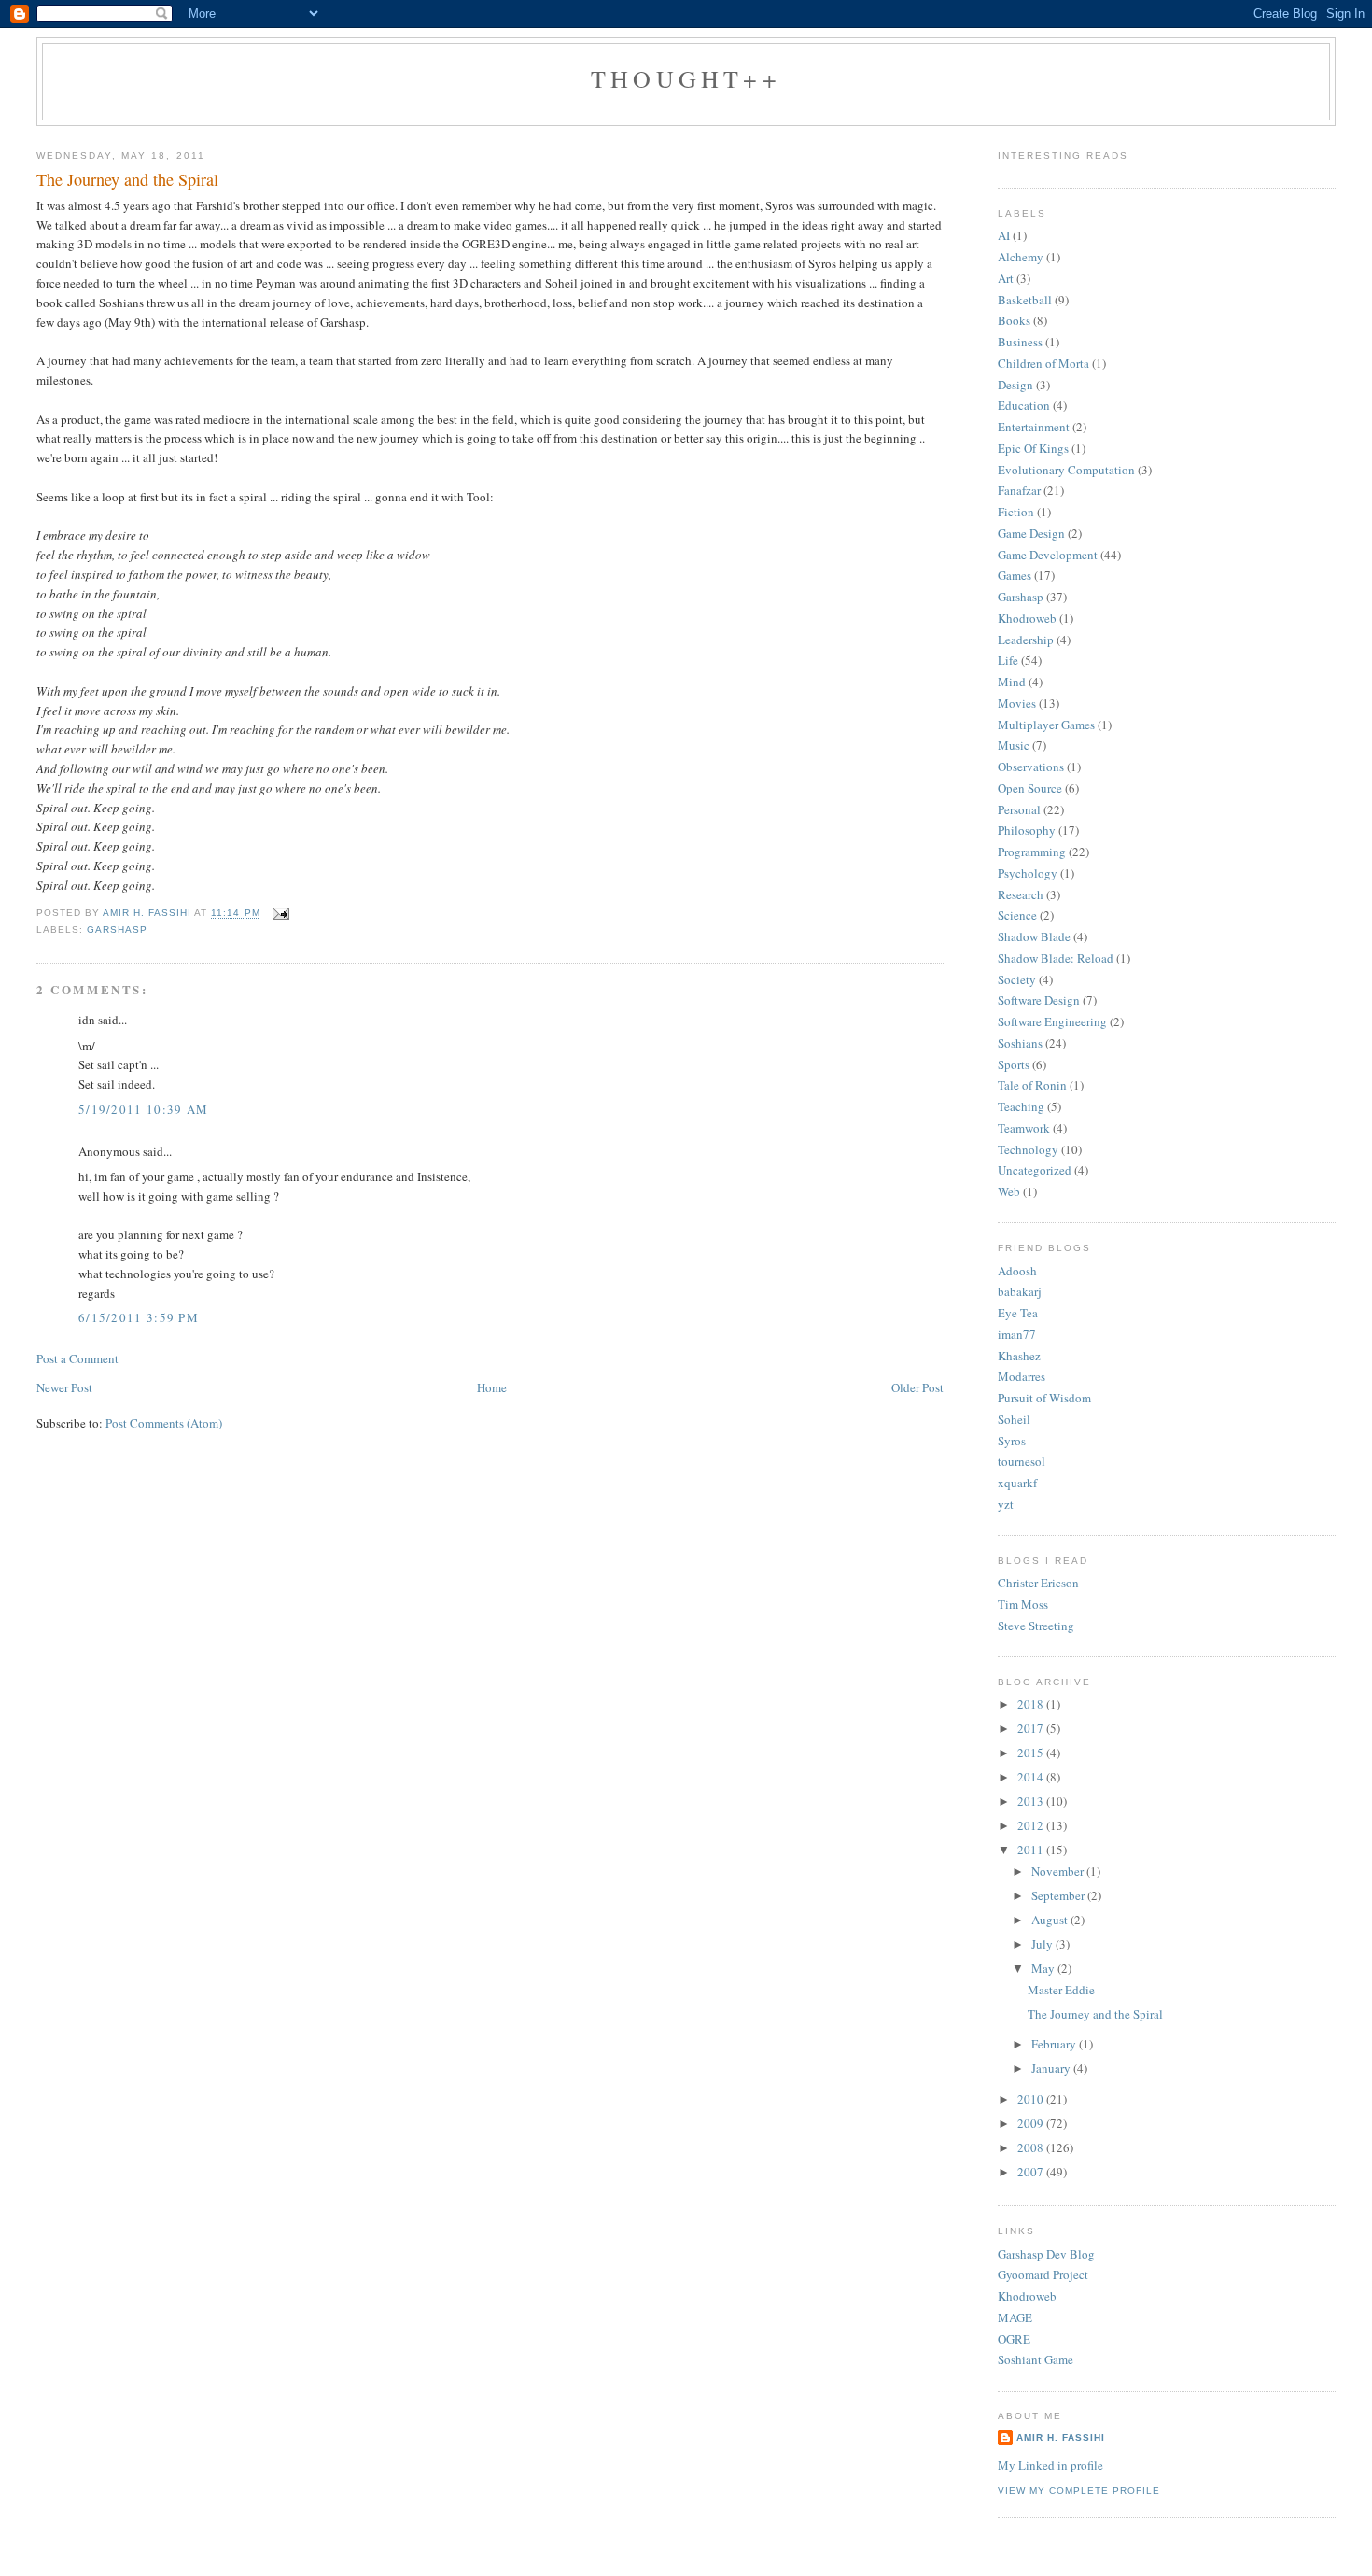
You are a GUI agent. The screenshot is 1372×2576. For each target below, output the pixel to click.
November (1059, 1871)
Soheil (1014, 1419)
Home (492, 1387)
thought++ (686, 78)
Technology (1028, 1149)
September (1059, 1895)
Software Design (1039, 1000)
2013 (1032, 1801)
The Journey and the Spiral (1095, 2014)
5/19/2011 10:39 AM (143, 1109)
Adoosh (1017, 1271)
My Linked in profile (1050, 2465)
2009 (1032, 2123)
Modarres (1022, 1376)
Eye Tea (1018, 1313)
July (1043, 1944)
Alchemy (1021, 257)
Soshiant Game (1036, 2359)
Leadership (1026, 640)
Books (1014, 320)
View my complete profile (1079, 2491)
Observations (1031, 767)
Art (1006, 278)
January (1052, 2068)
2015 (1032, 1753)
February (1055, 2044)
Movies (1017, 703)
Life (1008, 660)
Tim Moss (1023, 1604)
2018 (1032, 1704)
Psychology (1028, 873)
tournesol (1022, 1461)
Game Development (1048, 555)
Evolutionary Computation (1066, 470)
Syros (1012, 1441)
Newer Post (64, 1387)
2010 (1032, 2099)
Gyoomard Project (1043, 2274)
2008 (1032, 2147)
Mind (1012, 682)
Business (1020, 342)
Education (1024, 405)
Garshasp (117, 929)
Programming (1032, 852)
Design (1015, 385)
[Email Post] (280, 914)
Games (1015, 575)
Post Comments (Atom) (164, 1423)
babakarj (1020, 1291)
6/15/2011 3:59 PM (139, 1317)
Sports (1014, 1064)
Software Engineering (1052, 1021)
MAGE (1015, 2317)
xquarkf (1017, 1483)
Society (1017, 979)
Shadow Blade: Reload (1056, 958)
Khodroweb (1027, 618)
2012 (1032, 1825)
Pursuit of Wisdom (1044, 1398)
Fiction (1016, 512)
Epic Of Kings (1033, 448)
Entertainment (1034, 427)
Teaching (1021, 1106)
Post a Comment (77, 1358)
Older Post (917, 1387)
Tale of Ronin (1032, 1085)
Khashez (1019, 1356)
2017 (1032, 1728)
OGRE (1014, 2339)
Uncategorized (1035, 1170)
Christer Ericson (1038, 1583)
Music (1014, 745)
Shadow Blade (1034, 936)
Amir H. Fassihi (1061, 2437)
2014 (1032, 1777)
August (1051, 1920)
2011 (1032, 1850)
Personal (1019, 809)
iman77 (1017, 1334)
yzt (1006, 1504)
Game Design (1031, 533)
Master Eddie (1061, 1990)
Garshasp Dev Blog (1046, 2254)
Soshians (1020, 1043)
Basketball (1025, 300)
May (1044, 1968)
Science (1017, 915)
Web (1009, 1191)
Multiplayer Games (1046, 725)
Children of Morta (1043, 363)
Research (1021, 894)
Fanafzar (1019, 490)
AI (1004, 235)
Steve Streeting (1036, 1626)
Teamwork (1024, 1128)
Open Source (1030, 788)
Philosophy (1027, 830)
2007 (1032, 2172)
